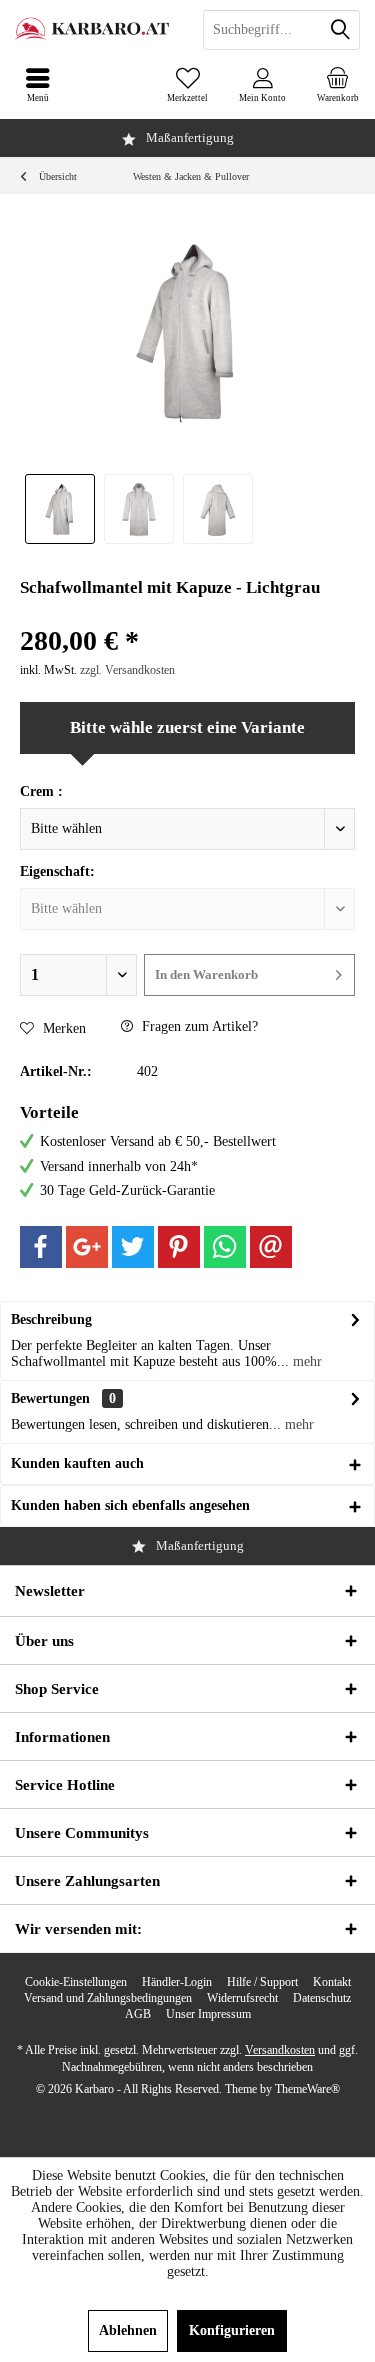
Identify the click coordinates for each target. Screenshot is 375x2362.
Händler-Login (177, 1982)
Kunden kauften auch (77, 1463)
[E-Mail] (271, 1247)
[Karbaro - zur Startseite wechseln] (94, 30)
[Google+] (87, 1247)
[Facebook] (41, 1247)
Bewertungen (50, 1398)
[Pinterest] (179, 1247)
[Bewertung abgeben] (187, 614)
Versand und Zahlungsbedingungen (108, 1998)
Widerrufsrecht (242, 1998)
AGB (138, 2014)
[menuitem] (337, 85)
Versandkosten (280, 2050)
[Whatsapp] (225, 1247)
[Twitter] (133, 1247)
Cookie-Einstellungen (76, 1982)
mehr (305, 1361)
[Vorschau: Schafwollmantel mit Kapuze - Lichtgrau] (60, 509)
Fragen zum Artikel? (198, 1026)
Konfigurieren (232, 2330)
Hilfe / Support (262, 1982)
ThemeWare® (307, 2089)
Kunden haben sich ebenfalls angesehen (130, 1505)
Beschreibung (51, 1319)
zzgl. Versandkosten (127, 670)
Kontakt (332, 1982)
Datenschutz (322, 1998)
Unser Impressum (208, 2014)
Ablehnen (128, 2330)
